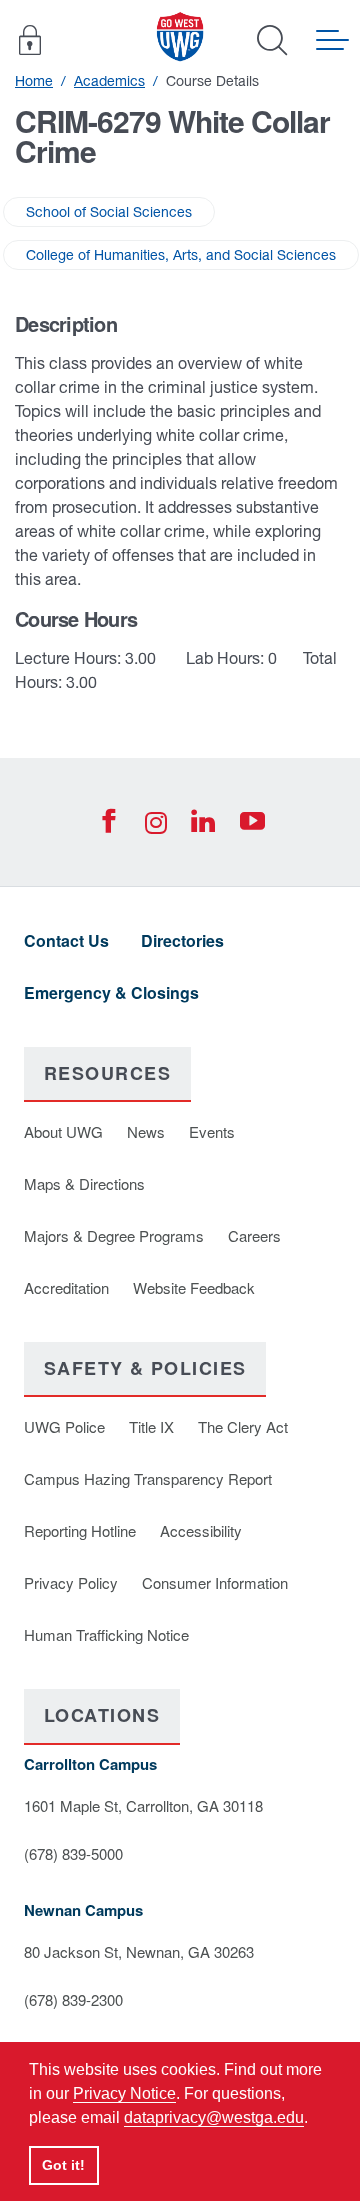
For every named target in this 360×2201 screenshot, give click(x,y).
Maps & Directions (84, 1183)
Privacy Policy (71, 1582)
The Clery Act (243, 1426)
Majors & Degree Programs (114, 1235)
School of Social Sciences (109, 212)
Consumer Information (215, 1582)
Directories (182, 940)
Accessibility (201, 1530)
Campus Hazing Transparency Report (148, 1478)
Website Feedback (194, 1287)
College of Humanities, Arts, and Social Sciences (181, 255)
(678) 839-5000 (73, 1853)
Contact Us (66, 940)
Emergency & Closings (111, 992)
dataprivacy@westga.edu (214, 2117)
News (146, 1131)
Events (212, 1131)
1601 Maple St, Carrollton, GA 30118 (143, 1805)
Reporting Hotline (80, 1530)
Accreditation (66, 1287)
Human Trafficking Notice (106, 1634)
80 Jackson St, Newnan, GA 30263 (139, 1951)
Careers (254, 1235)
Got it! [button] (63, 2165)
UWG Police (64, 1426)
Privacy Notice (124, 2093)
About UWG (63, 1131)
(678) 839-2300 (73, 1999)
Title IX (151, 1426)
